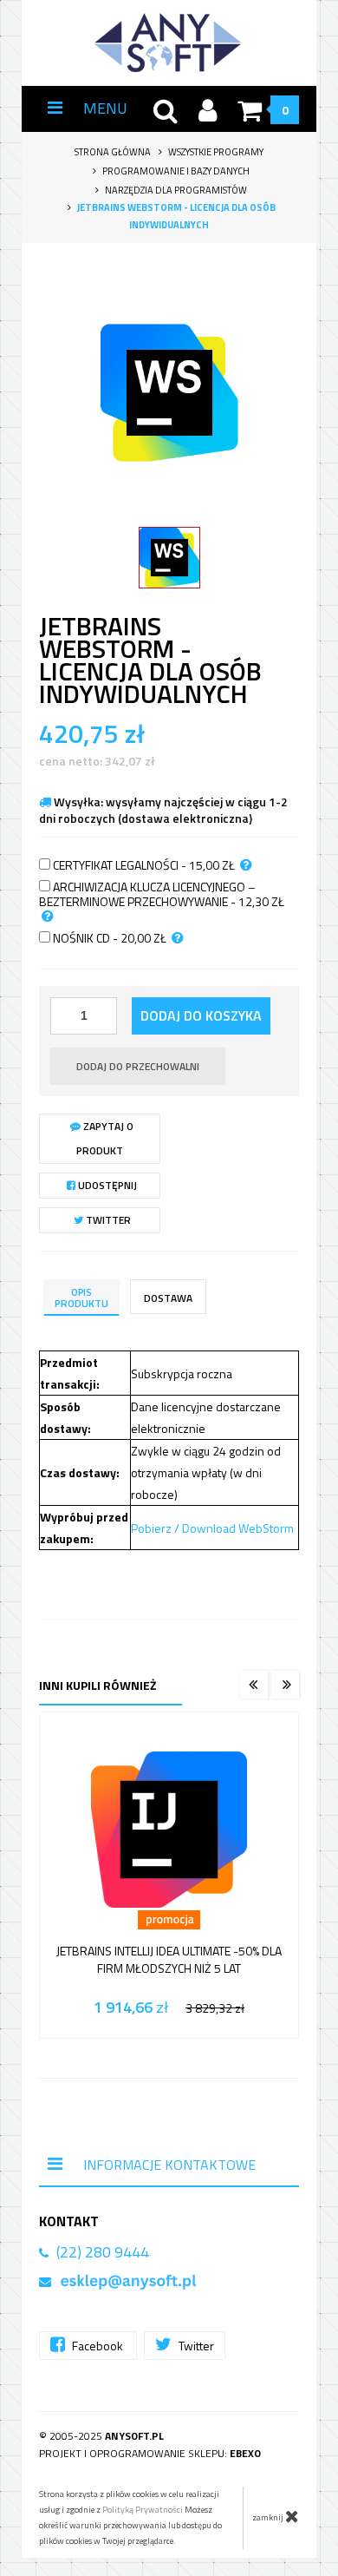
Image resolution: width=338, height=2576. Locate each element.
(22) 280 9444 (103, 2252)
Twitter (107, 1220)
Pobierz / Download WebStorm (212, 1528)
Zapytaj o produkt (105, 1138)
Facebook (97, 2346)
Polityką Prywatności (143, 2510)
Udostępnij (106, 1185)
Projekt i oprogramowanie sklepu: (150, 2453)
